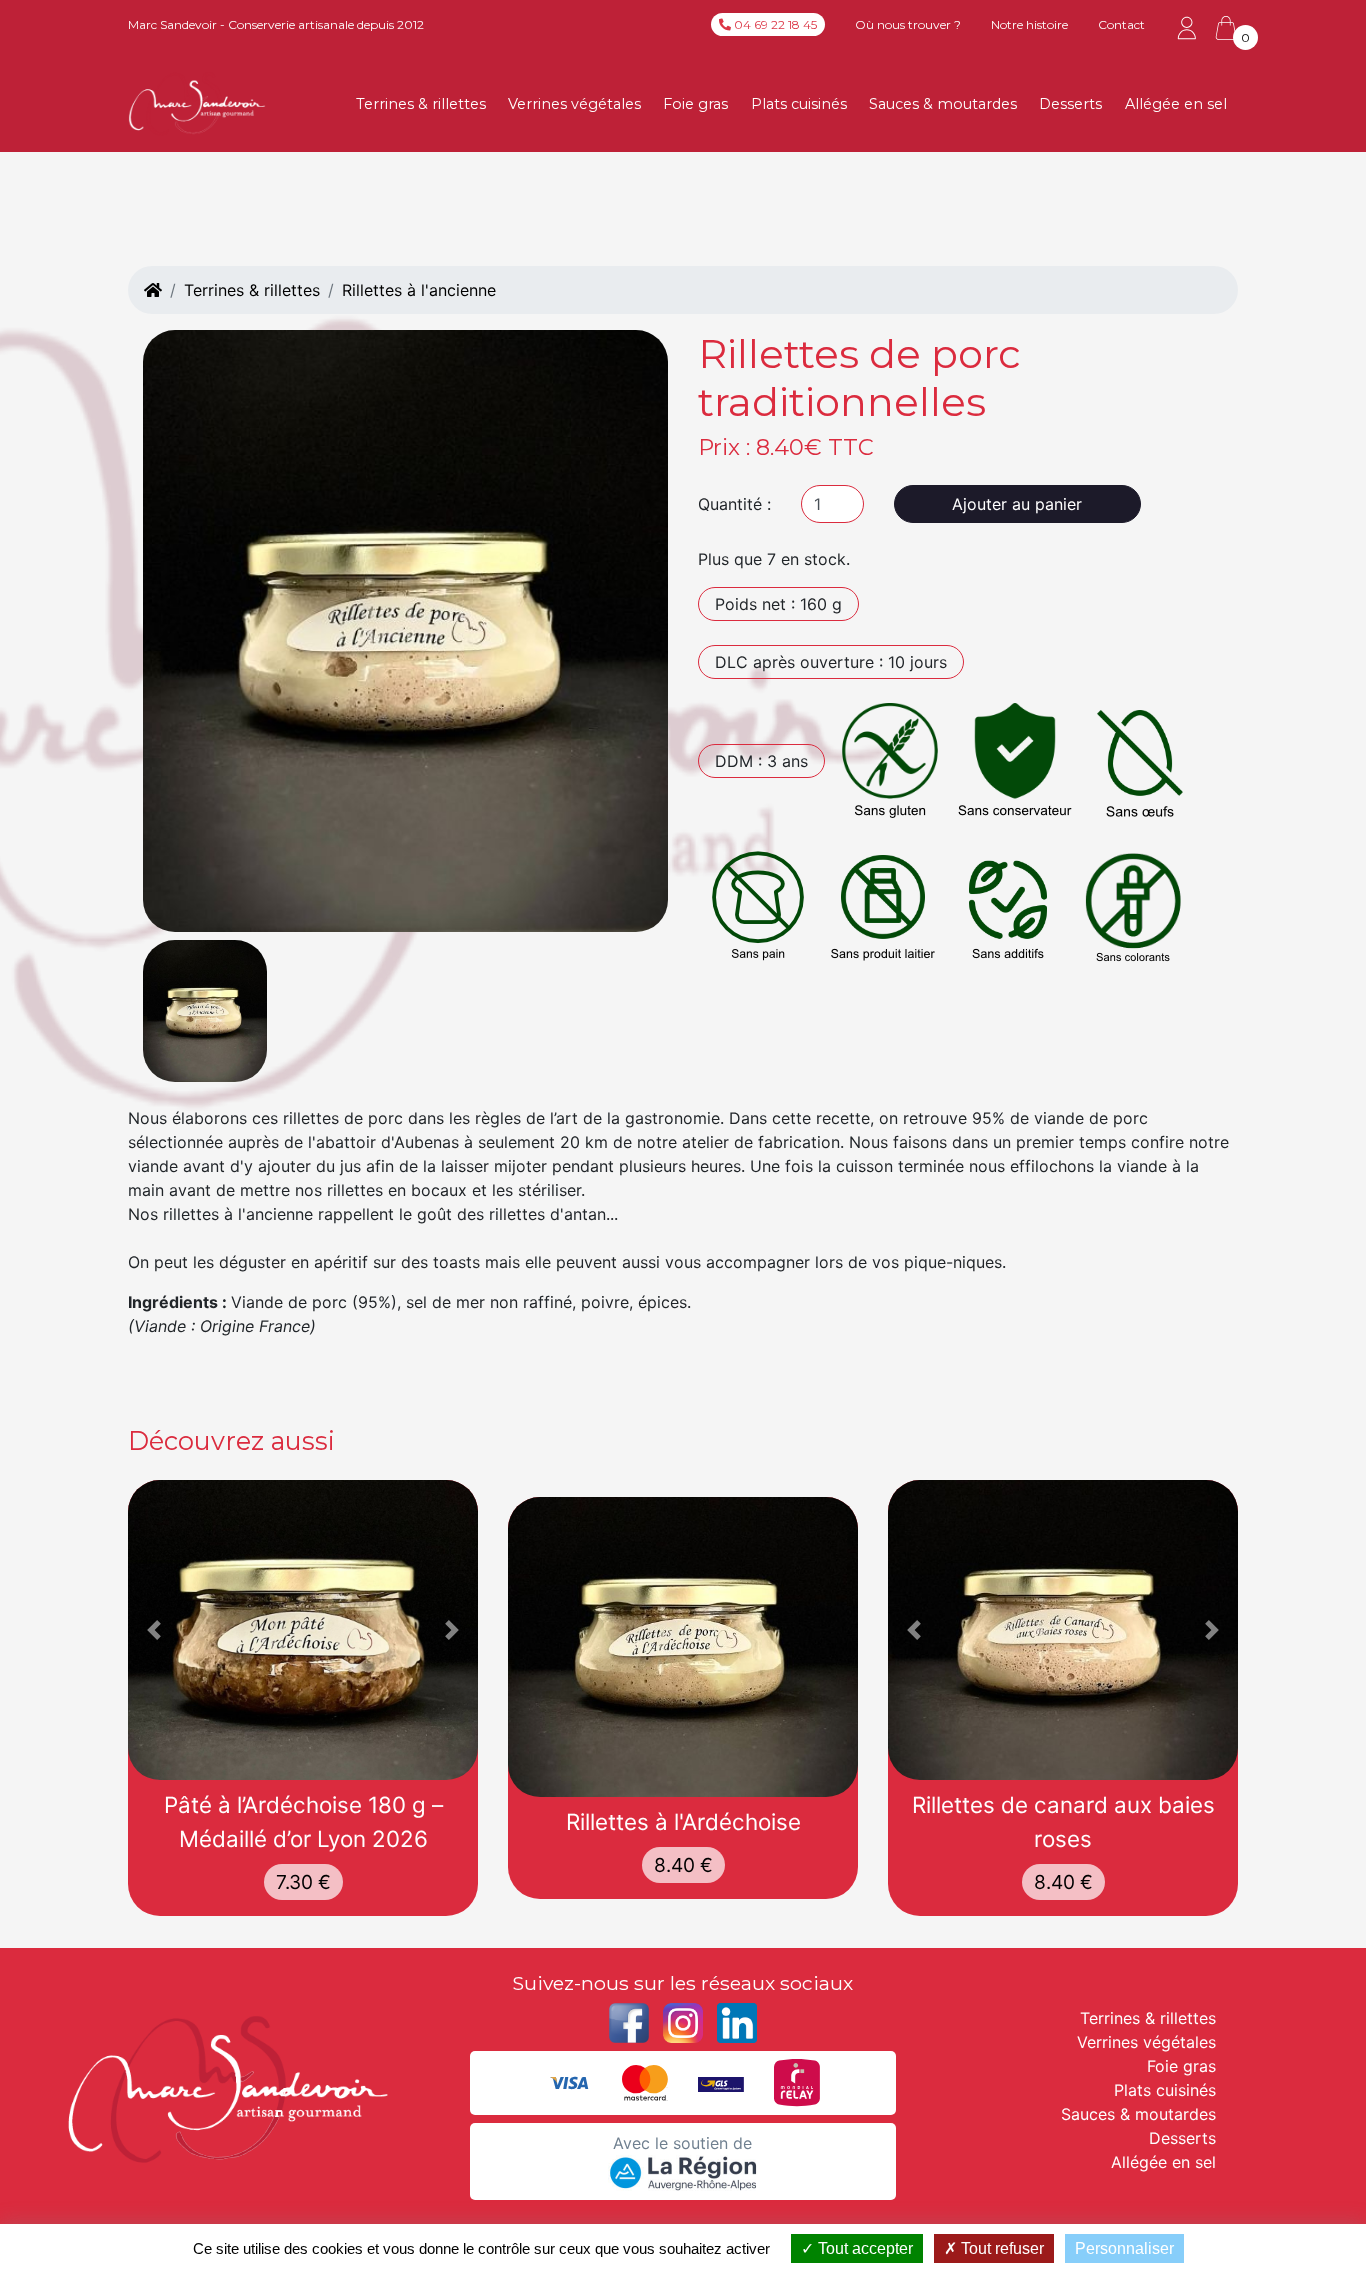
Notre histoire (1029, 24)
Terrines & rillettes (421, 104)
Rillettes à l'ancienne (419, 290)
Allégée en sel (1176, 104)
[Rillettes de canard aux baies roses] (1063, 1630)
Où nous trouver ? (908, 24)
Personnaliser (1124, 2248)
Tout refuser (1000, 2248)
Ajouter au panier (1017, 504)
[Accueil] (153, 290)
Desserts (1070, 104)
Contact (1121, 24)
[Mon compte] (1187, 26)
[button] (154, 1630)
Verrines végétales (574, 104)
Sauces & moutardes (943, 104)
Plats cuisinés (799, 104)
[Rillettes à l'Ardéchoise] (683, 1647)
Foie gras (695, 104)
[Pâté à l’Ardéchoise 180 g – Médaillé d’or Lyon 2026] (303, 1630)
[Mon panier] (1226, 28)
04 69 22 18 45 (774, 24)
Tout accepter (863, 2248)
